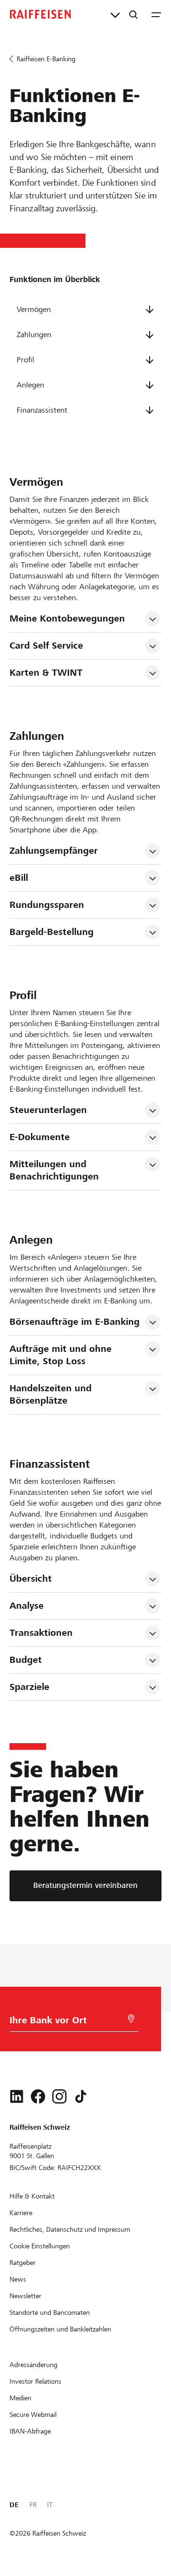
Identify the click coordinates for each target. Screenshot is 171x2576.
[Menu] (156, 14)
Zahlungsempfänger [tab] (54, 851)
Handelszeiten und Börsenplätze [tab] (52, 1394)
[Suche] (133, 14)
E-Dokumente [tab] (40, 1137)
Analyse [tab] (27, 1606)
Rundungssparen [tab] (47, 905)
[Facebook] (38, 2096)
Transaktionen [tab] (41, 1633)
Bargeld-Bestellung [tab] (52, 932)
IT (50, 2505)
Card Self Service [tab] (46, 646)
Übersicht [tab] (31, 1579)
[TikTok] (81, 2096)
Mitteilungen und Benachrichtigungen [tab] (54, 1170)
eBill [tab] (19, 878)
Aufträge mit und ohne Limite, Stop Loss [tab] (62, 1355)
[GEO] (131, 2019)
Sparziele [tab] (29, 1687)
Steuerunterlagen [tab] (48, 1110)
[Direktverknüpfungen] (115, 14)
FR (33, 2505)
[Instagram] (59, 2096)
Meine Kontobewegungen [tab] (67, 618)
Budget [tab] (26, 1660)
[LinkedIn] (17, 2096)
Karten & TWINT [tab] (46, 673)
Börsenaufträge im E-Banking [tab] (75, 1322)
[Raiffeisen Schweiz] (40, 14)
